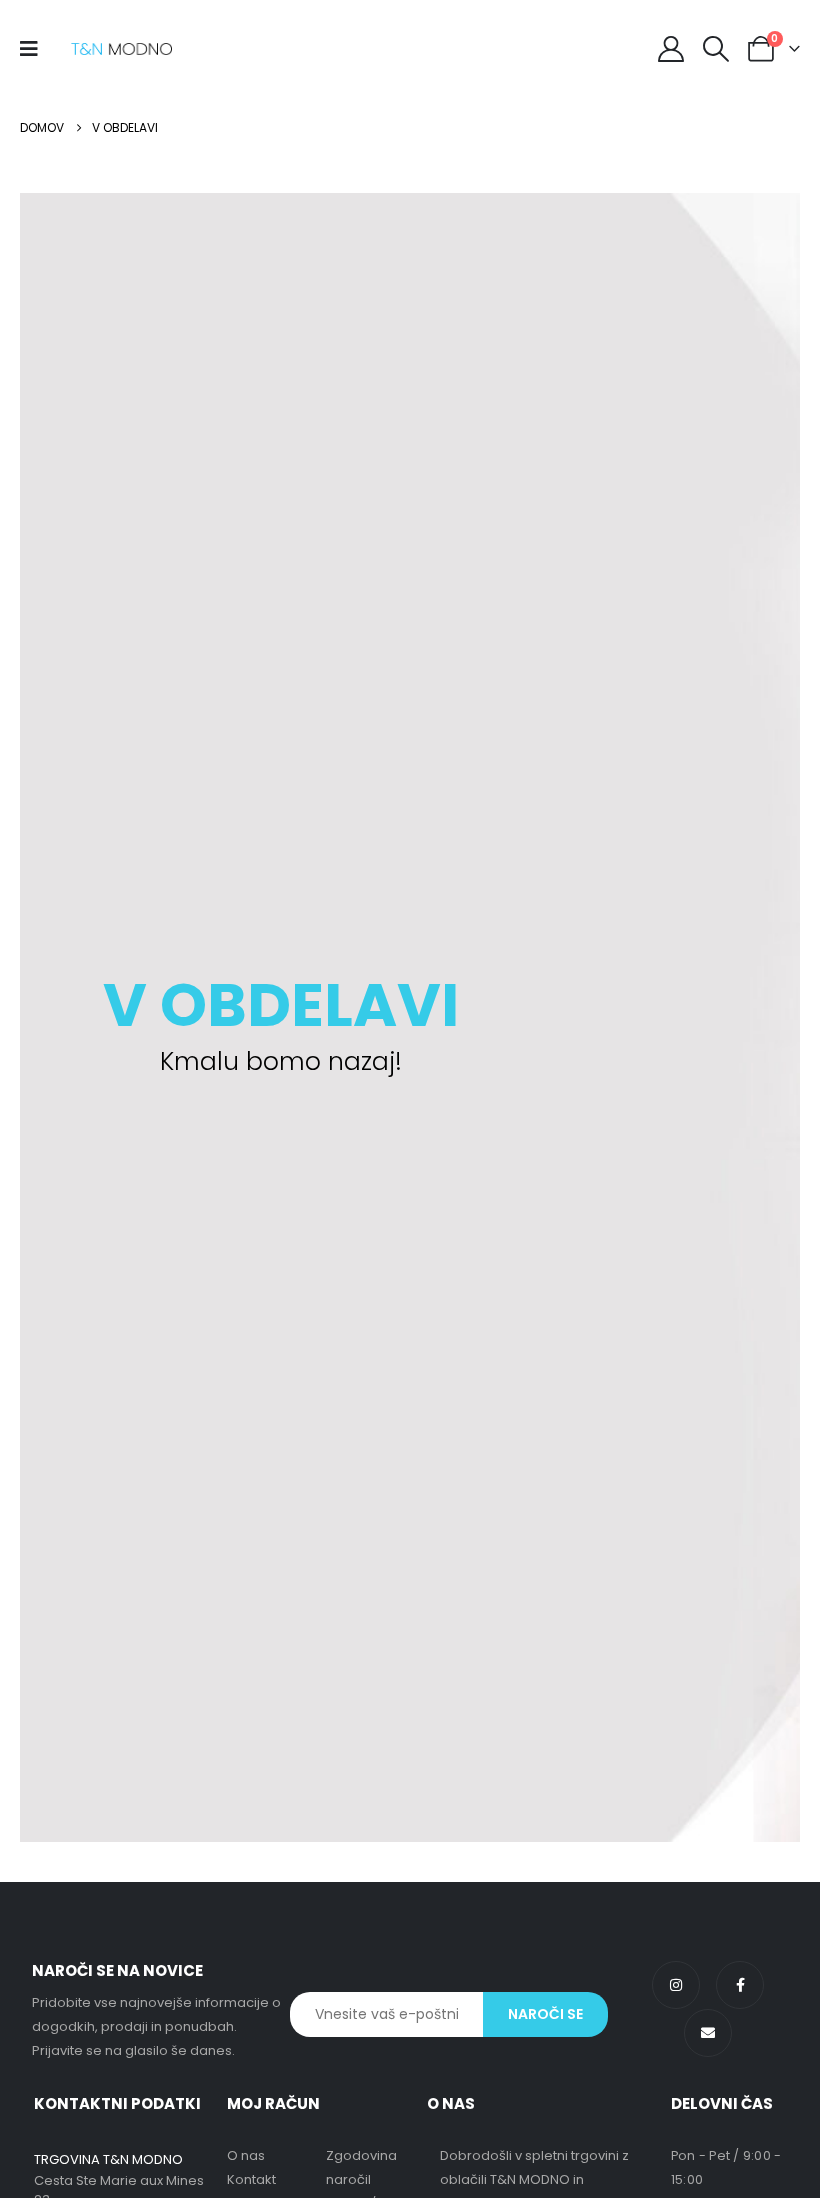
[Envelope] (708, 2033)
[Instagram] (676, 1985)
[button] (716, 49)
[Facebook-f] (740, 1985)
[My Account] (670, 49)
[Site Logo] (121, 49)
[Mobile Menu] (35, 49)
